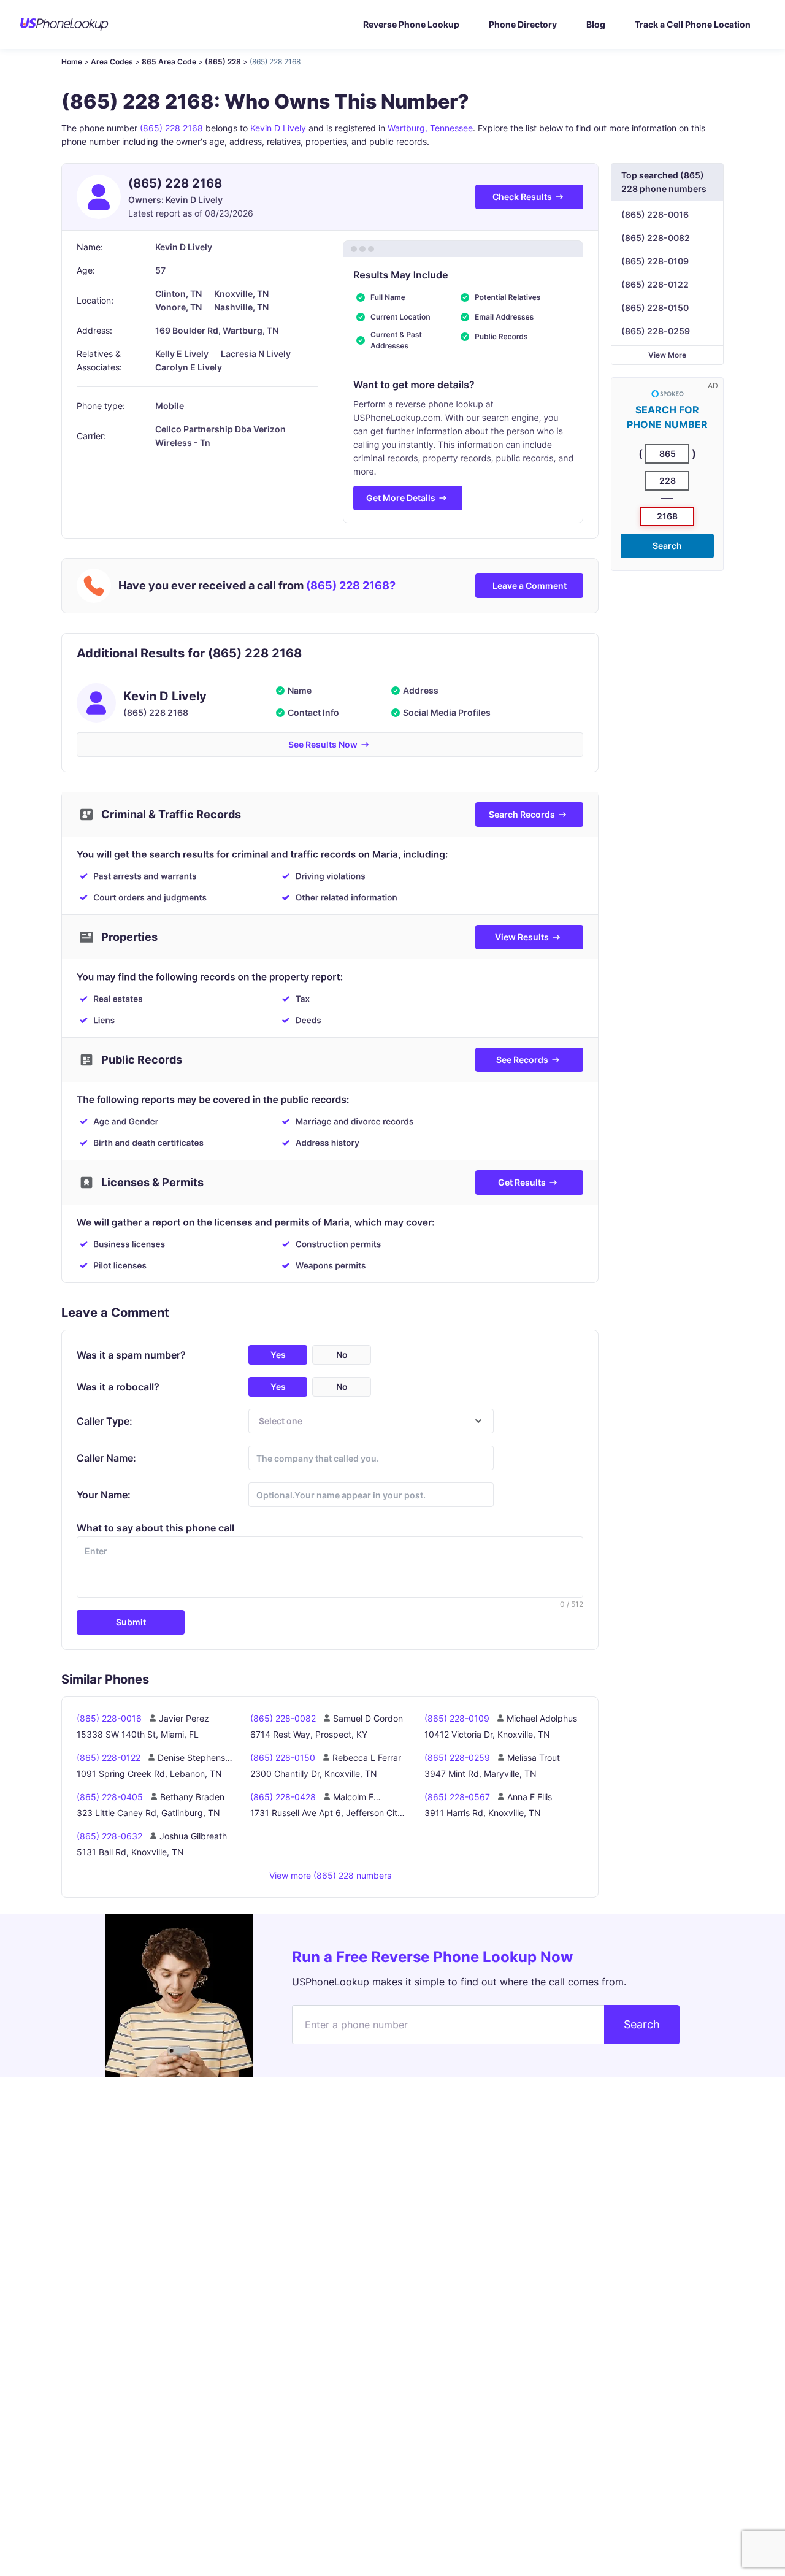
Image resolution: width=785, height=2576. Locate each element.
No (342, 1355)
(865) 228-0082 (656, 238)
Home (72, 62)
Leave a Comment (530, 585)
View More (667, 355)
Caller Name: (106, 1458)
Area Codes (112, 62)
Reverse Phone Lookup (411, 24)
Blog (596, 24)
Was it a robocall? (118, 1387)
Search (667, 546)
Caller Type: (105, 1421)
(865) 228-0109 (655, 261)
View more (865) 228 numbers (330, 1875)
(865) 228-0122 (655, 284)
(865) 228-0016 (655, 214)
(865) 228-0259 (656, 331)
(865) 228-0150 (655, 308)
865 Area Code (169, 62)
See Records (522, 1060)
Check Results (522, 197)
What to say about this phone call (155, 1528)
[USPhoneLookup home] (64, 25)
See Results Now (323, 744)
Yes (278, 1355)
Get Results (522, 1182)
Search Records (522, 814)
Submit (131, 1622)
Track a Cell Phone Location (693, 24)
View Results (522, 937)
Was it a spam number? (131, 1355)
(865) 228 (223, 62)
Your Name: (104, 1495)
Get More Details (401, 498)
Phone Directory (523, 24)
